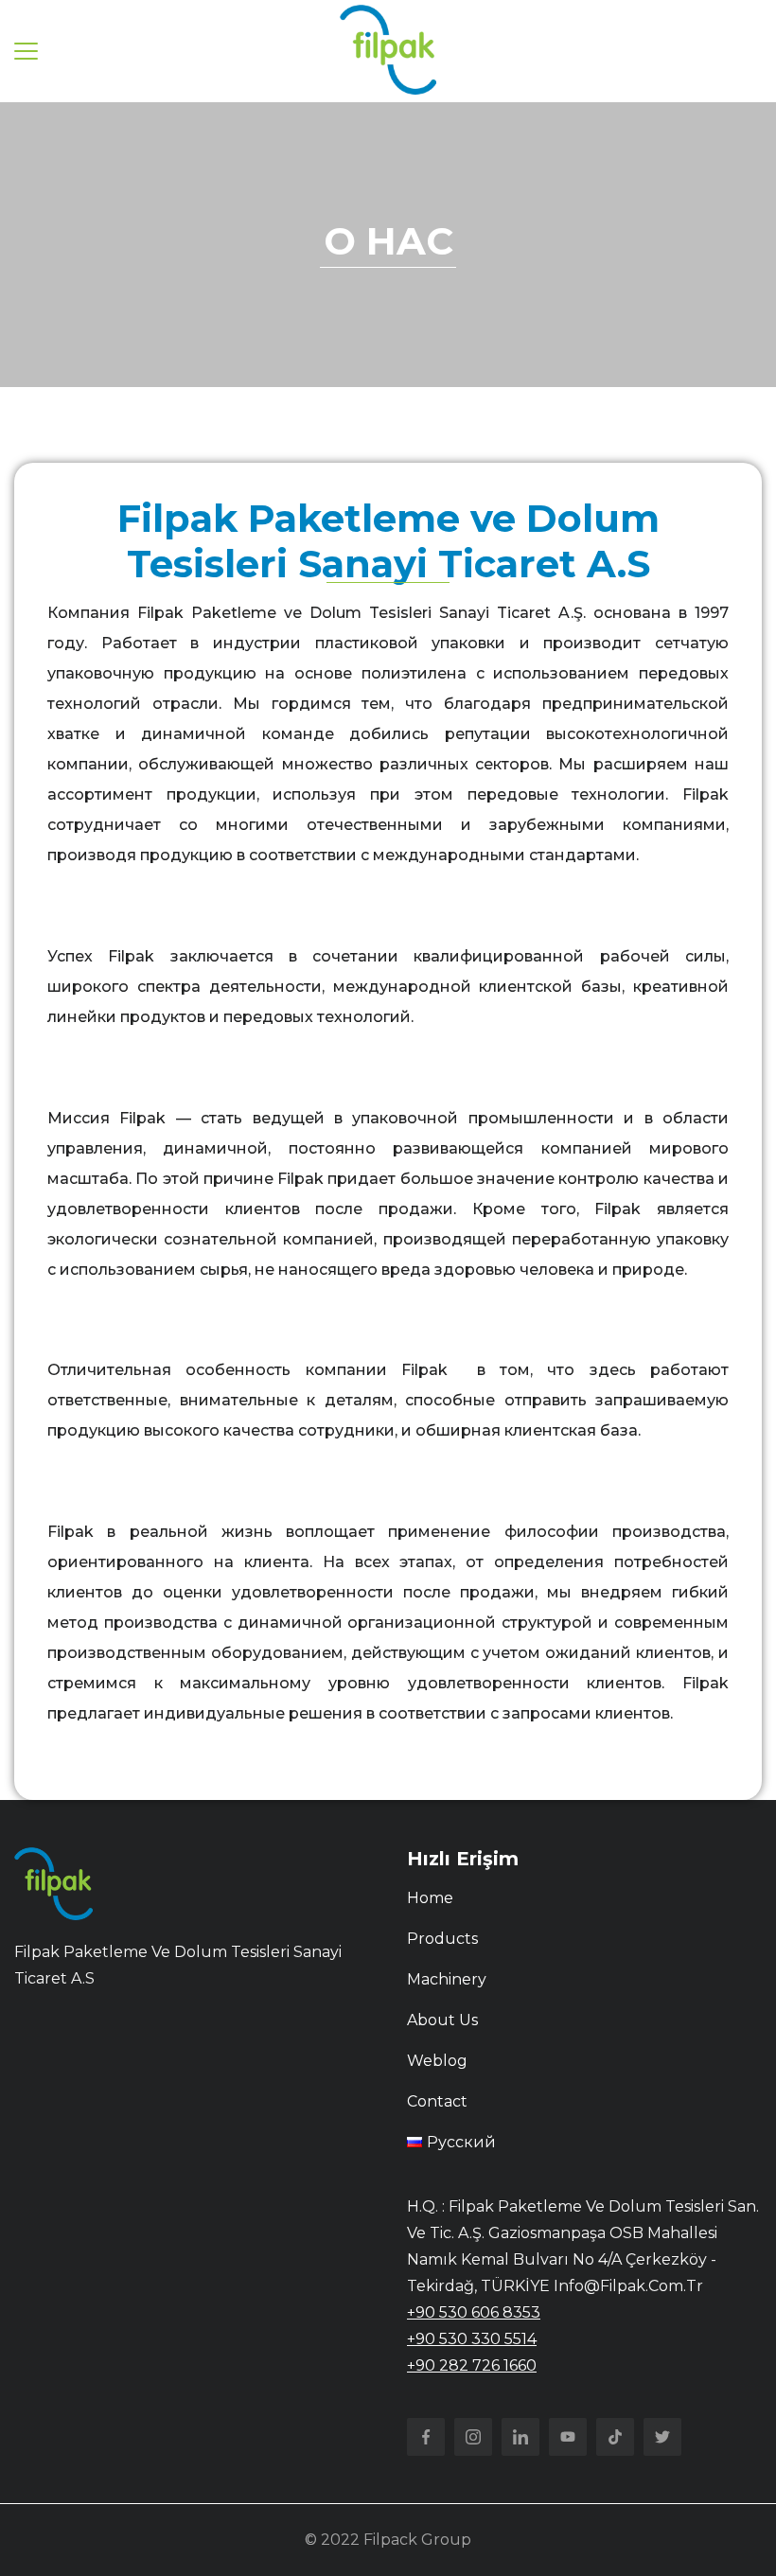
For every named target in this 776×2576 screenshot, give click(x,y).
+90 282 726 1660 (472, 2365)
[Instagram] (473, 2437)
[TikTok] (615, 2437)
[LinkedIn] (520, 2437)
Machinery (447, 1979)
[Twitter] (662, 2437)
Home (430, 1898)
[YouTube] (568, 2437)
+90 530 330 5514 (472, 2339)
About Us (442, 2020)
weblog (437, 2061)
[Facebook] (426, 2437)
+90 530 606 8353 (474, 2312)
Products (442, 1939)
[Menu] (26, 51)
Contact (437, 2101)
